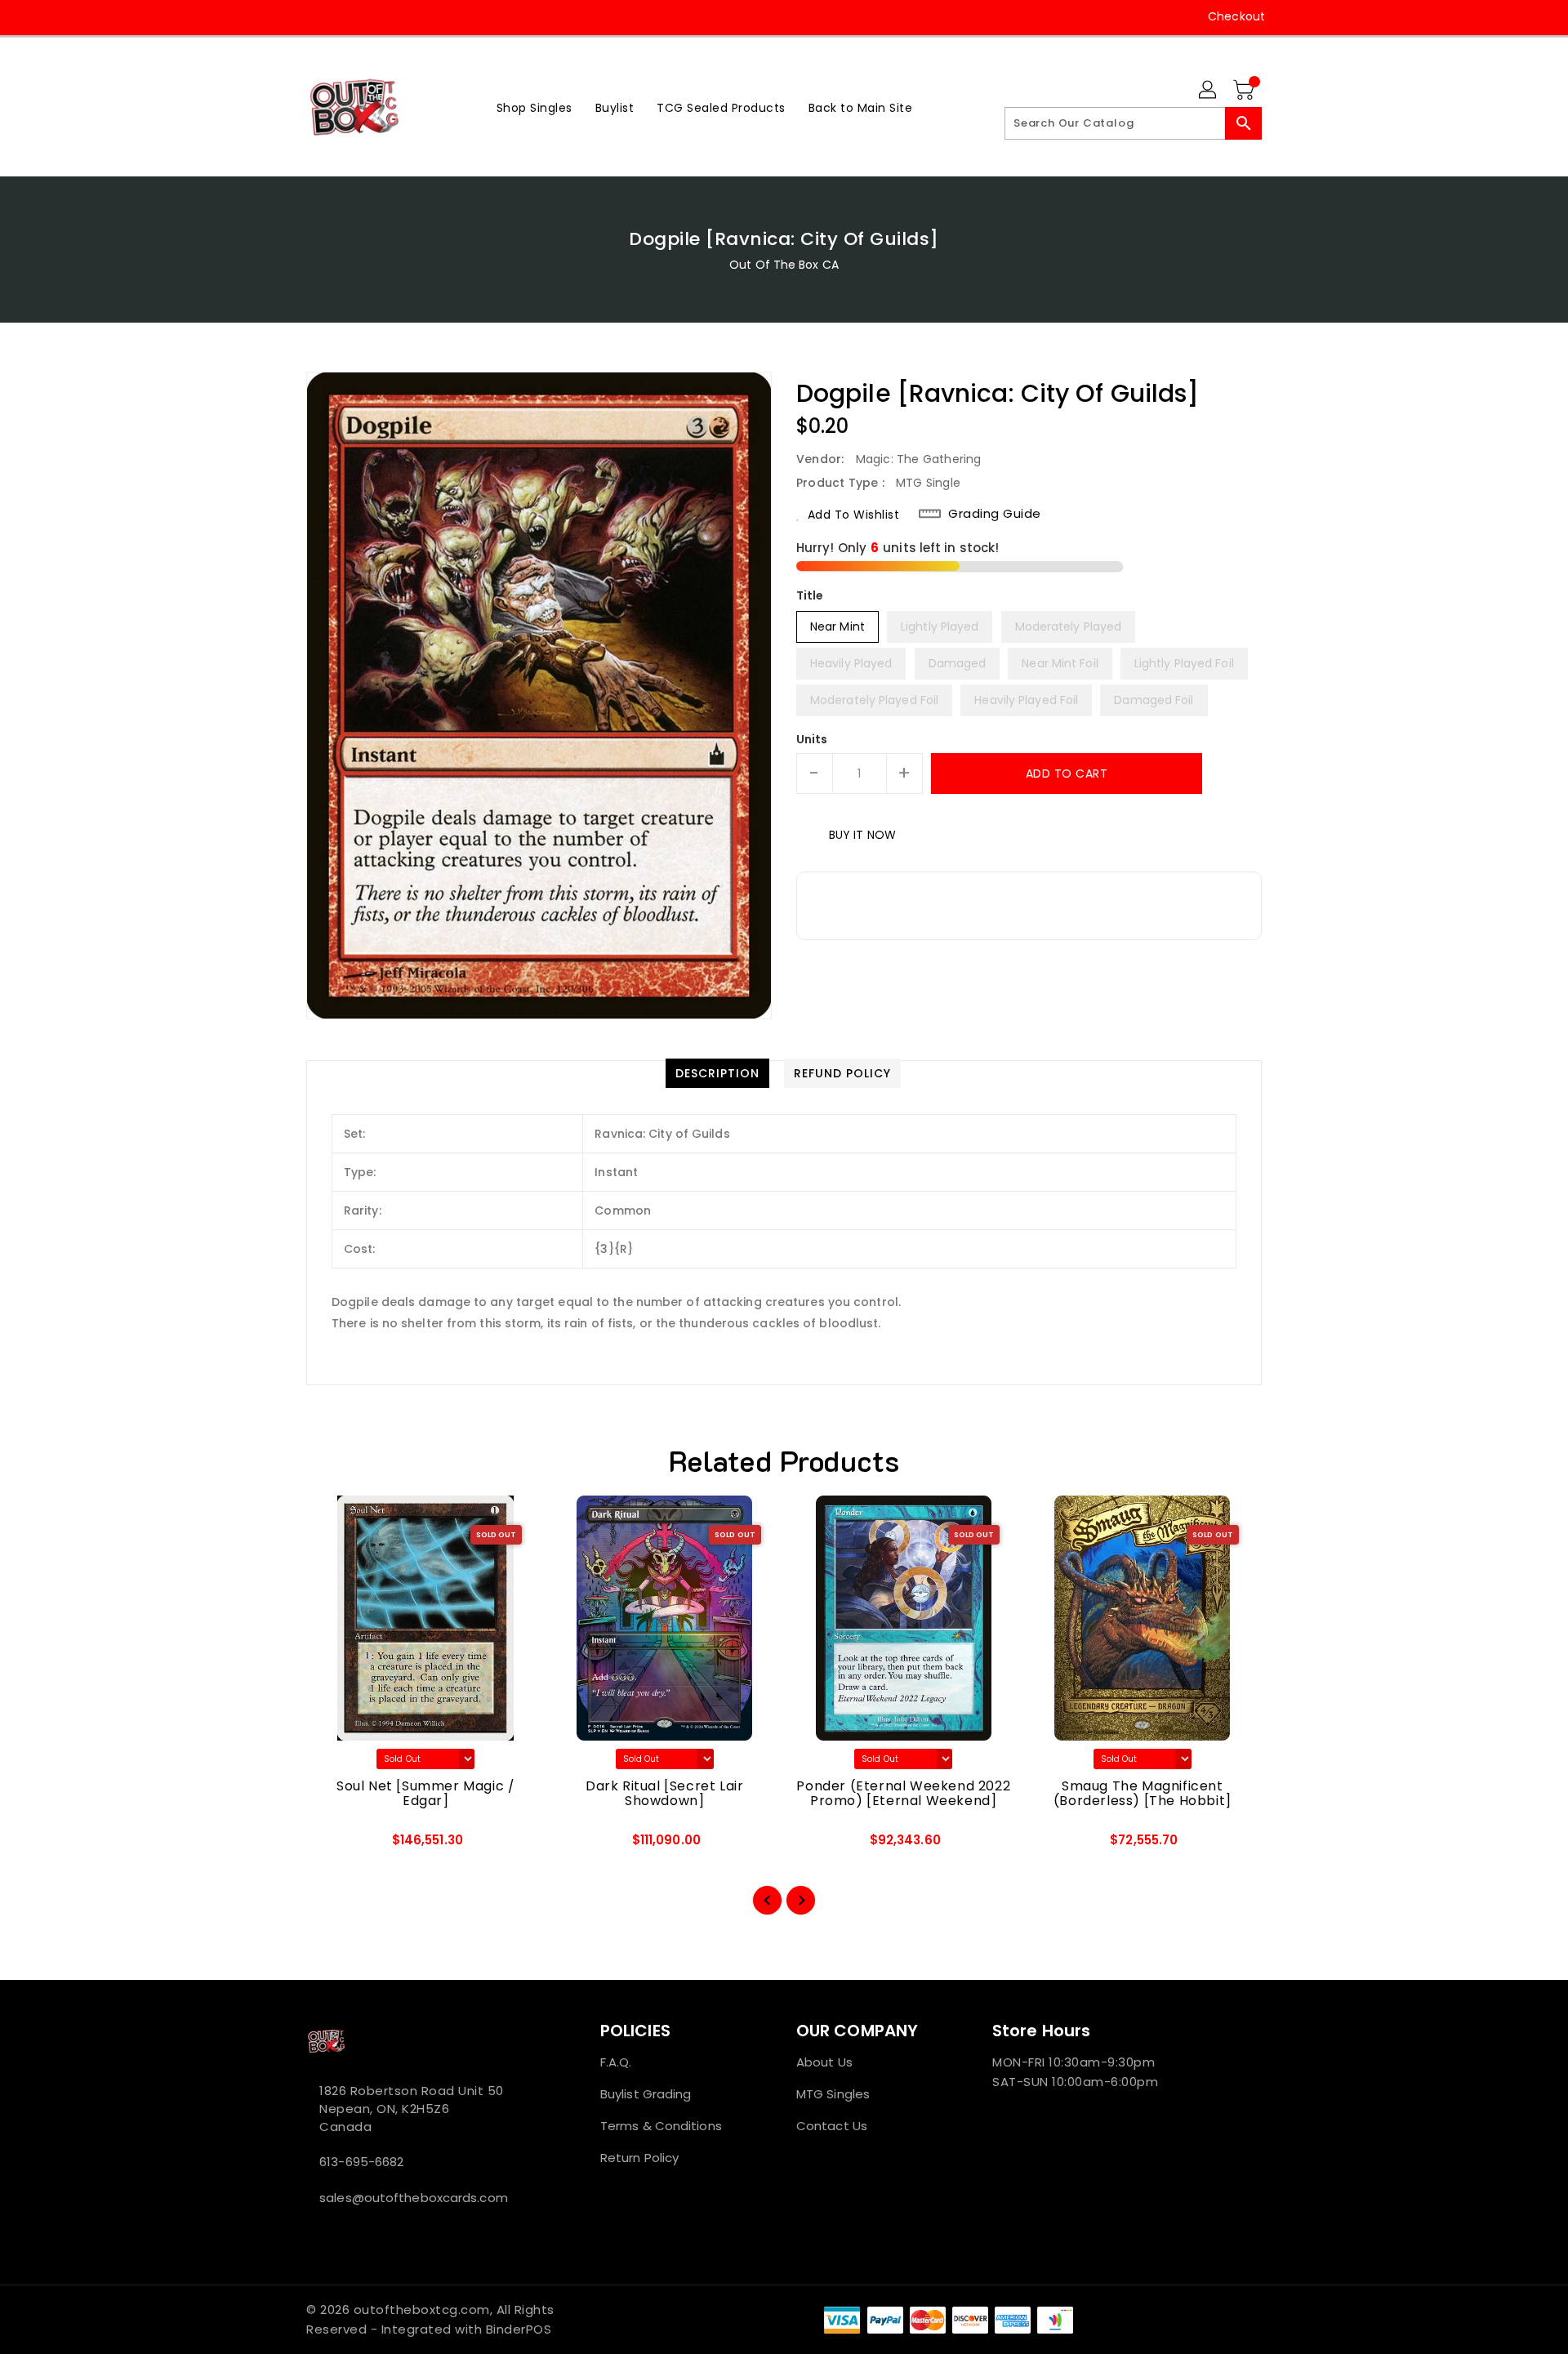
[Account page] (1209, 91)
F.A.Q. (616, 2062)
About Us (824, 2062)
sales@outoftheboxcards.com (414, 2198)
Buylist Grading (646, 2094)
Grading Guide (995, 514)
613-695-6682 (361, 2162)
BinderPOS (519, 2329)
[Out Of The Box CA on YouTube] (345, 16)
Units (812, 739)
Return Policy (639, 2158)
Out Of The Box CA (784, 265)
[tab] (717, 1073)
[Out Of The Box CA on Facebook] (283, 16)
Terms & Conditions (661, 2126)
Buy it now (862, 835)
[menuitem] (535, 107)
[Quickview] (332, 1845)
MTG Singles (833, 2094)
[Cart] (1245, 91)
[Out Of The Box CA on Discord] (376, 16)
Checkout (1236, 16)
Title (810, 595)
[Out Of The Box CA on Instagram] (314, 16)
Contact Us (832, 2126)
